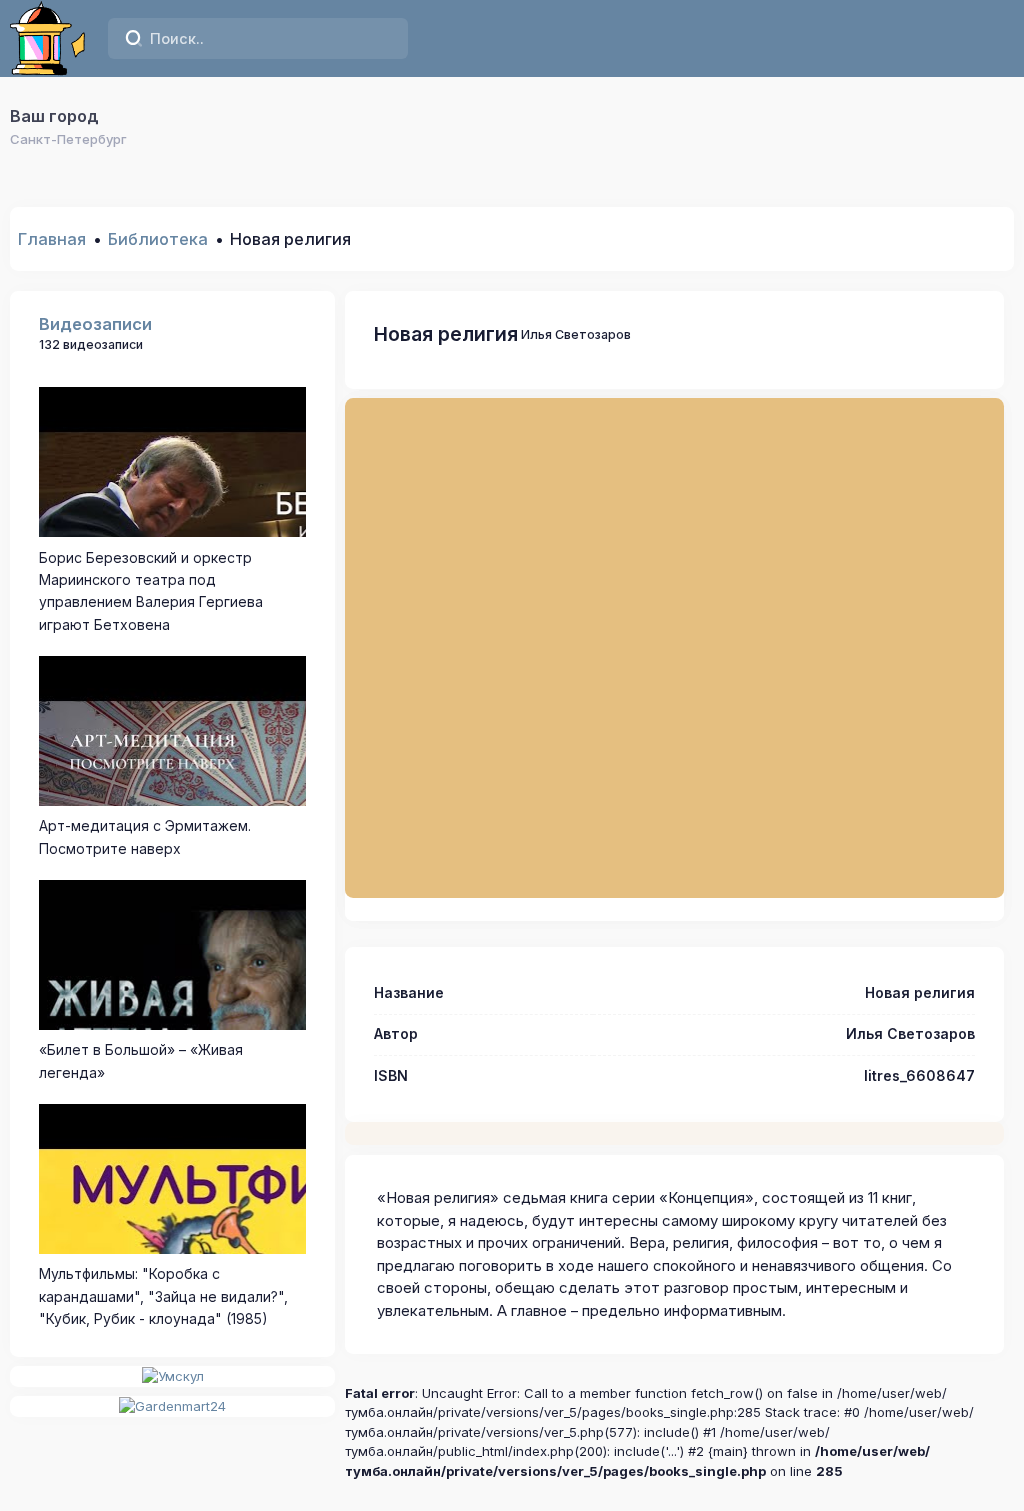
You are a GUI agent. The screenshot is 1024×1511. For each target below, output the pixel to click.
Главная (52, 239)
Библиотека (158, 239)
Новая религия (446, 334)
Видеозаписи (95, 324)
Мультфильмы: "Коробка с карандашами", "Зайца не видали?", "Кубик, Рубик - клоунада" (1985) (163, 1296)
